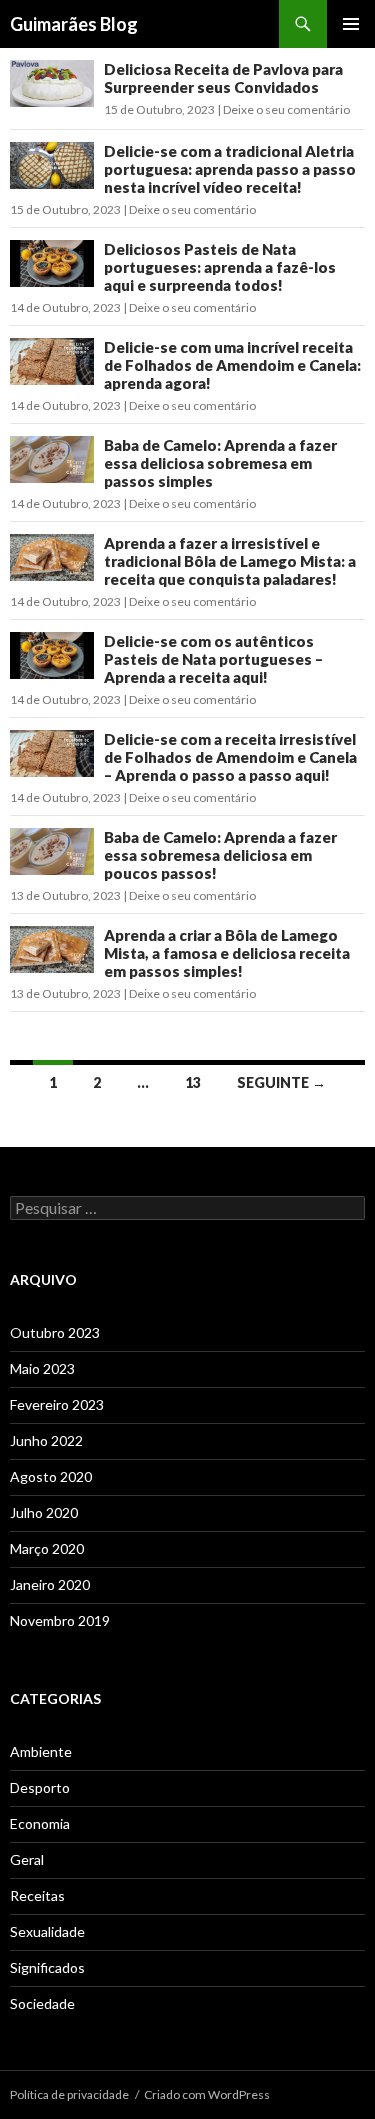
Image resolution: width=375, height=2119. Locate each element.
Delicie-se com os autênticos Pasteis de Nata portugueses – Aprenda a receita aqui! (213, 659)
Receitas (37, 1895)
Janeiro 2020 (50, 1584)
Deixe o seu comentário (286, 109)
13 (193, 1082)
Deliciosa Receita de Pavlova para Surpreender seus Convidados (223, 78)
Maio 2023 (42, 1368)
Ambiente (41, 1751)
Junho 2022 (46, 1440)
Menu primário (351, 24)
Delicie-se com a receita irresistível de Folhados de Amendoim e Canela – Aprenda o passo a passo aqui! (230, 757)
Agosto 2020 (51, 1476)
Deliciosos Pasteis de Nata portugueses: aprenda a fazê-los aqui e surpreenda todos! (220, 267)
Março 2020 (47, 1548)
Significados (47, 1967)
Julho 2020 (44, 1512)
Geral (27, 1859)
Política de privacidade (69, 2094)
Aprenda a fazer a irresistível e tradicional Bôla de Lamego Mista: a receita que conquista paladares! (230, 561)
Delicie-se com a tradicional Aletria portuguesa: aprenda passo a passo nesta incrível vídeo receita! (230, 169)
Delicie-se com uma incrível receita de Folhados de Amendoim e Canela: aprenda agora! (232, 365)
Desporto (40, 1787)
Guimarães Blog (74, 24)
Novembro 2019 (60, 1620)
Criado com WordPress (207, 2094)
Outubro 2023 (55, 1332)
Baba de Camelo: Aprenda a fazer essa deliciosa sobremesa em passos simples (220, 463)
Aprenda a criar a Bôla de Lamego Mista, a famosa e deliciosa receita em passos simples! (227, 953)
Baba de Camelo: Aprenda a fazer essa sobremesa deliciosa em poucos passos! (220, 855)
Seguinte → (281, 1082)
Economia (40, 1823)
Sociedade (42, 2003)
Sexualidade (47, 1931)
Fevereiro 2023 (57, 1404)
